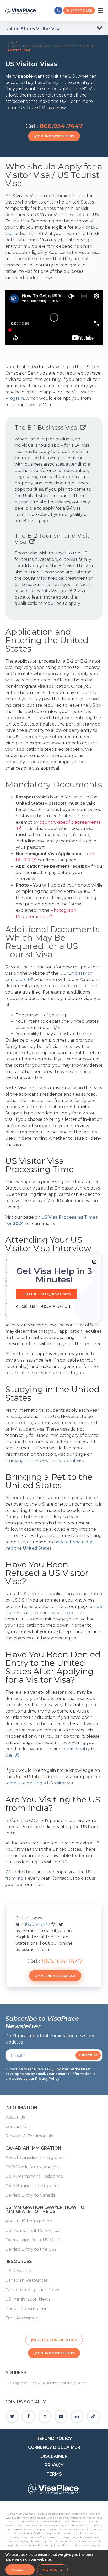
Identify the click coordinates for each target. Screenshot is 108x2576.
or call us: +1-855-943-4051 (43, 1306)
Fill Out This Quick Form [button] (47, 1294)
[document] (54, 1288)
